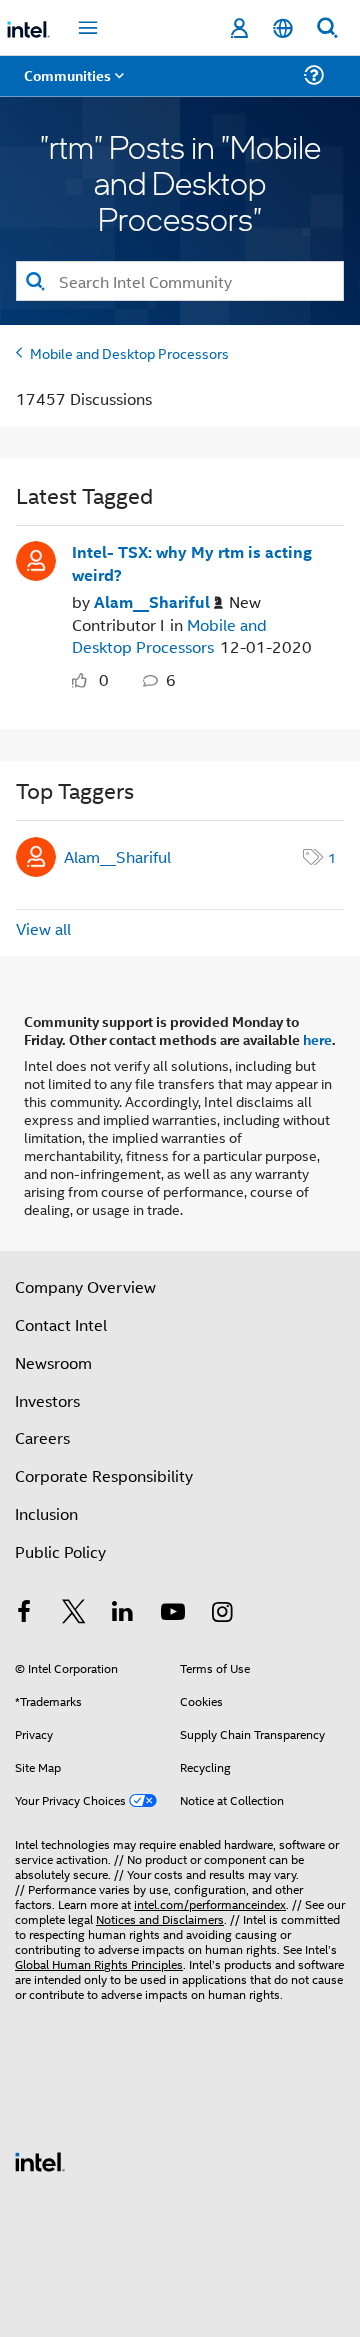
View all (43, 928)
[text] (84, 680)
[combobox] (180, 281)
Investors (47, 1400)
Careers (42, 1437)
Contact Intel (61, 1324)
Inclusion (46, 1513)
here (317, 1039)
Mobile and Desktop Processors (129, 352)
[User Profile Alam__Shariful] (36, 559)
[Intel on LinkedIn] (123, 1613)
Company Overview (85, 1286)
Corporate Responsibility (104, 1475)
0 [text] (104, 679)
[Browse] (72, 87)
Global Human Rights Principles (99, 1963)
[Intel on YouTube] (173, 1613)
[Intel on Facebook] (24, 1613)
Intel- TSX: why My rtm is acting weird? (192, 563)
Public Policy (60, 1551)
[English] (283, 28)
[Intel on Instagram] (222, 1613)
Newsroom (53, 1362)
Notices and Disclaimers (160, 1918)
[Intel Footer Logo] (40, 2159)
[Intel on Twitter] (74, 1613)
